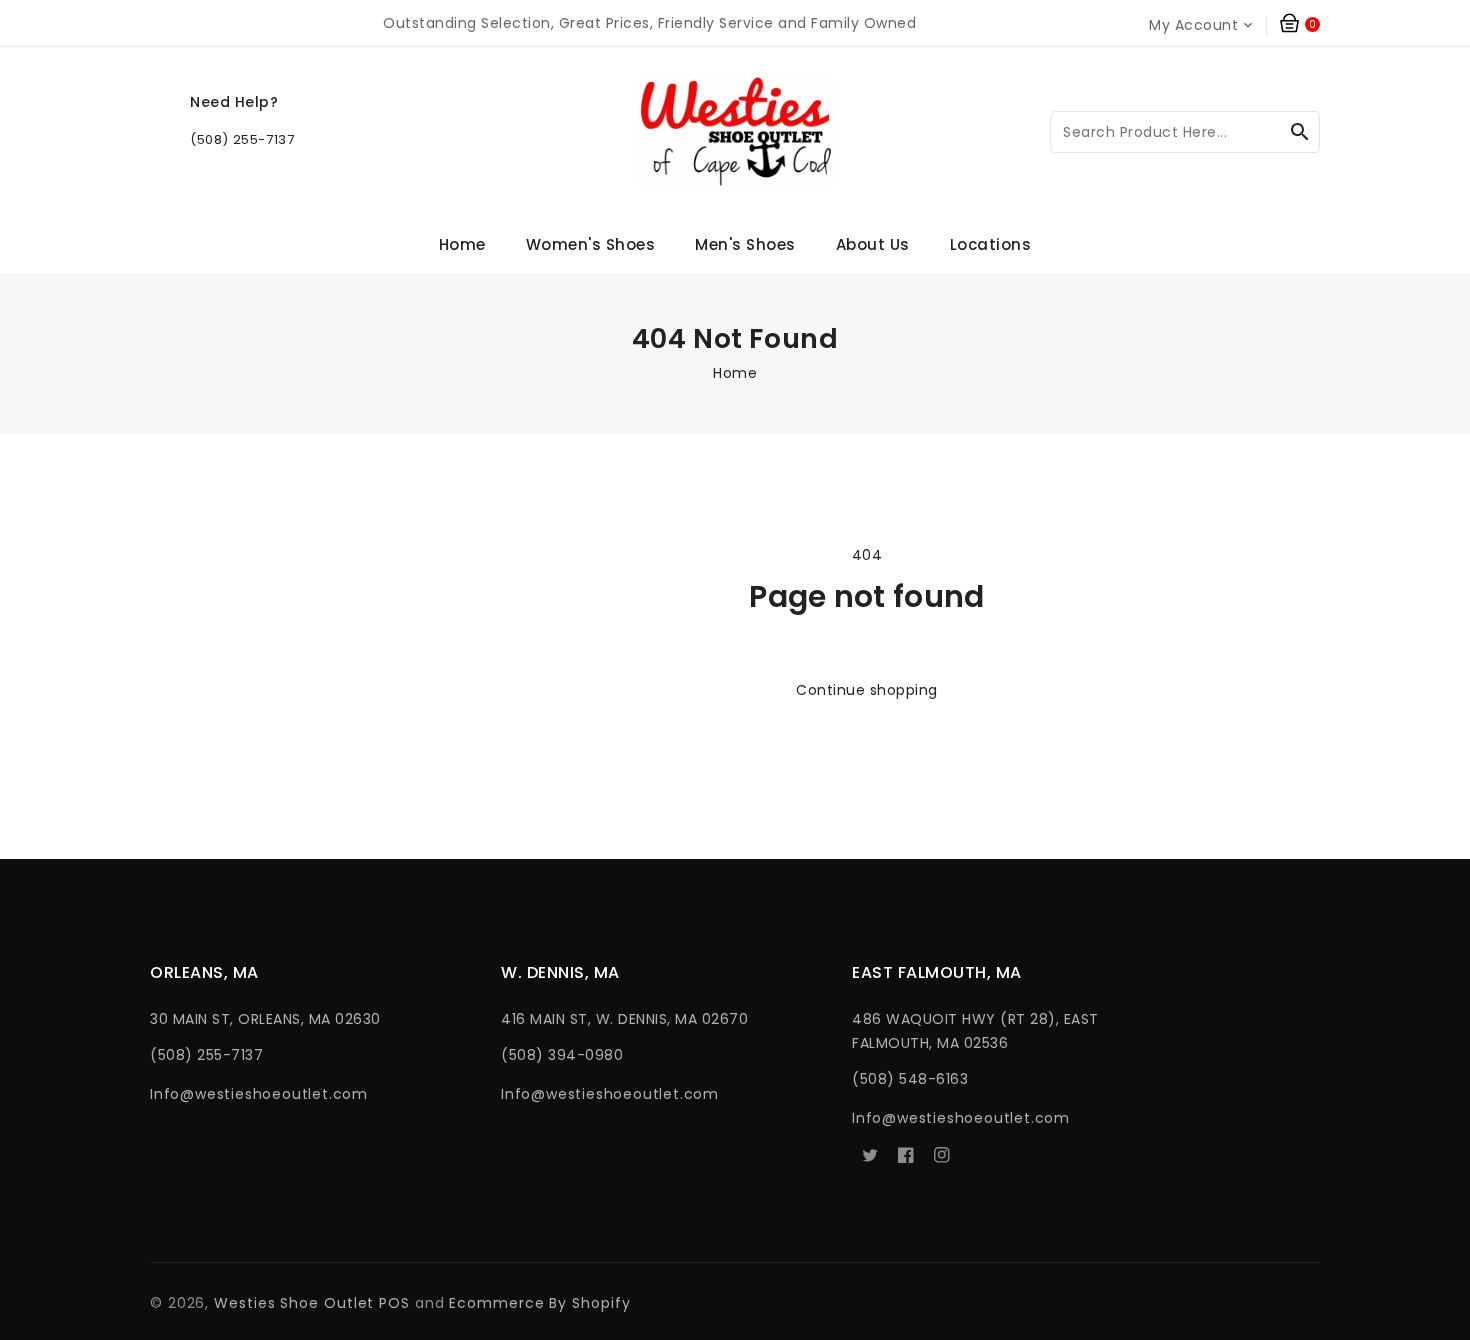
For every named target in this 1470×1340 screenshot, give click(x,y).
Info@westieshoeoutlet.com (259, 1094)
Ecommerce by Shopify (539, 1303)
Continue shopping (867, 690)
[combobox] (1185, 132)
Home (735, 373)
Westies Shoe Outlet (294, 1303)
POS (394, 1303)
